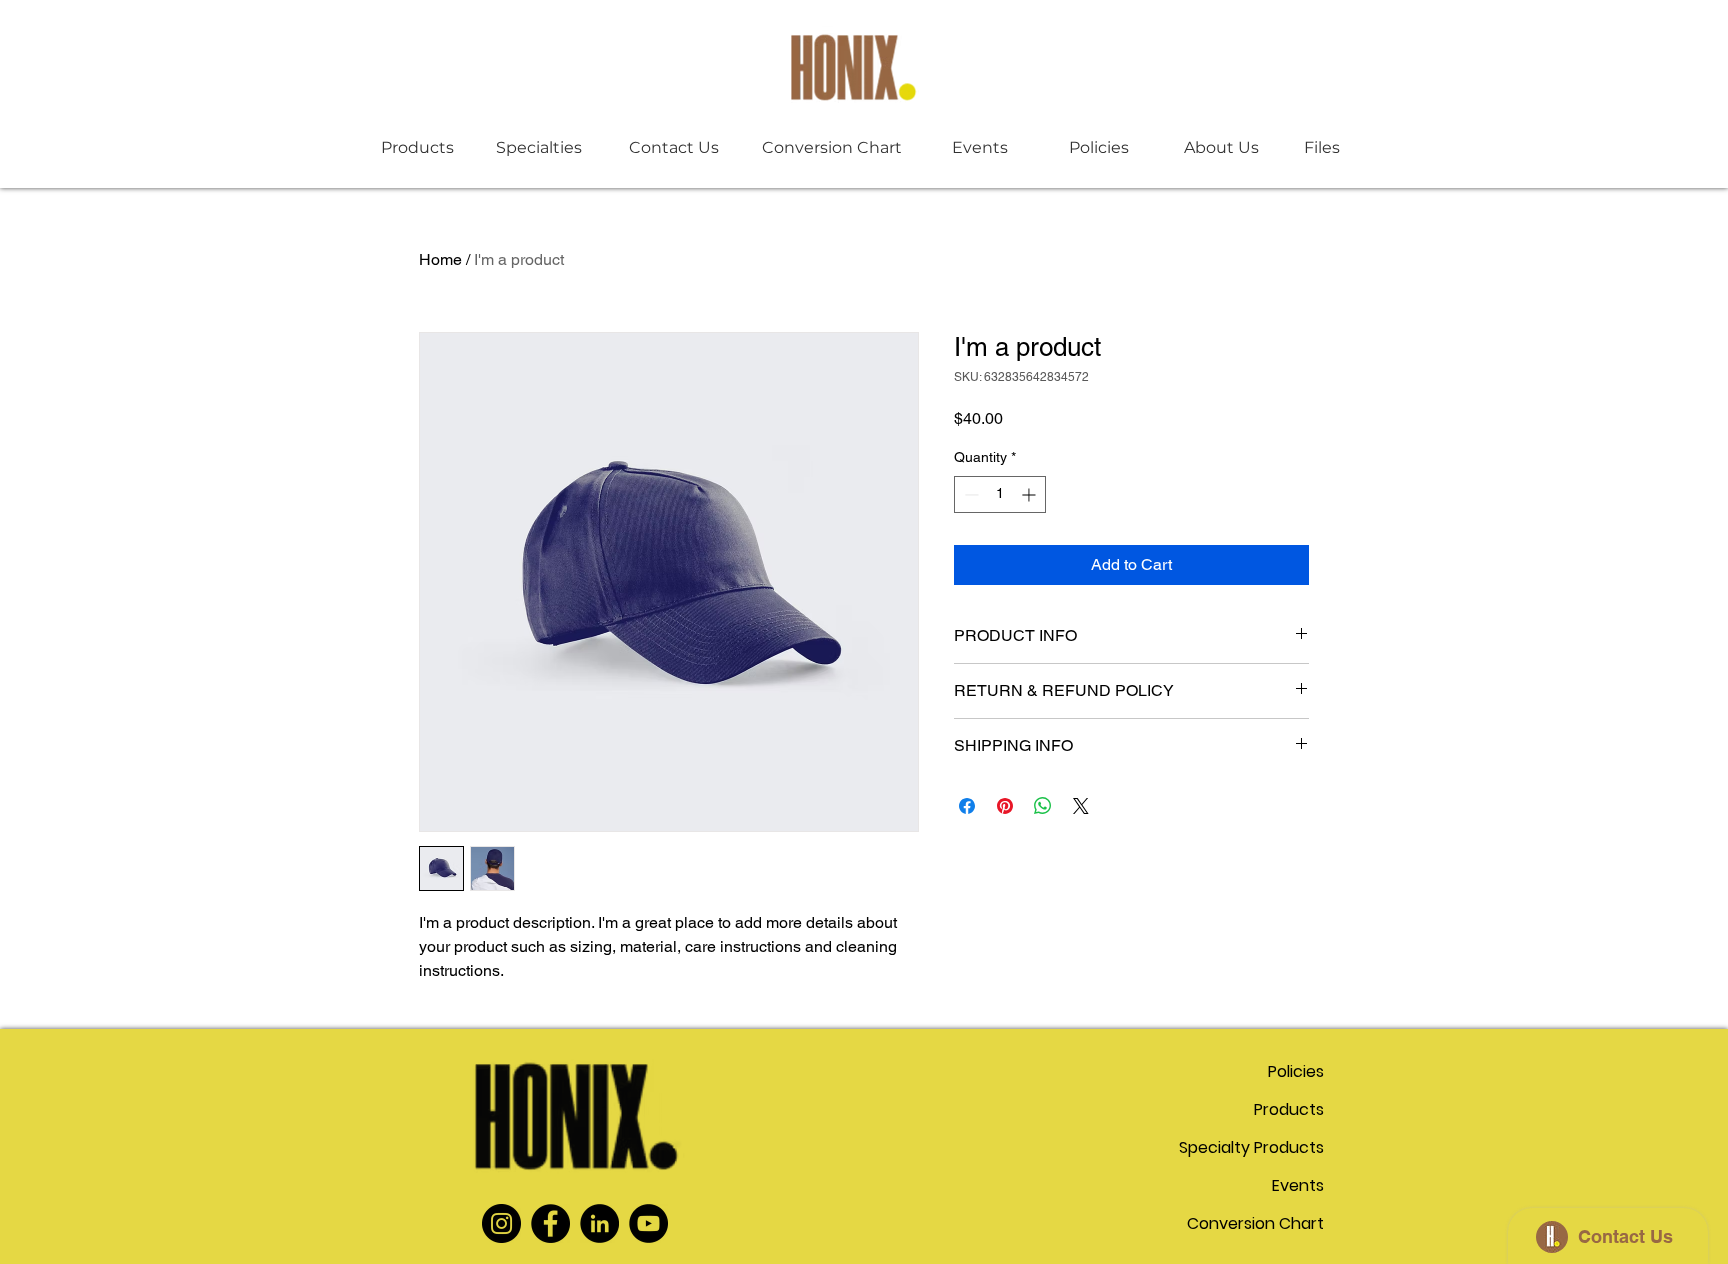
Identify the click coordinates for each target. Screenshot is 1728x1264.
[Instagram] (501, 1223)
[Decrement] (969, 494)
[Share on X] (1081, 806)
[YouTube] (648, 1223)
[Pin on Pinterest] (1005, 806)
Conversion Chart (1255, 1223)
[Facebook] (550, 1223)
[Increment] (1030, 494)
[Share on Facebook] (967, 806)
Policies (1296, 1071)
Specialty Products (1253, 1147)
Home (440, 259)
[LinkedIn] (599, 1223)
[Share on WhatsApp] (1043, 806)
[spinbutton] (1000, 494)
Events (1298, 1185)
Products (1289, 1109)
